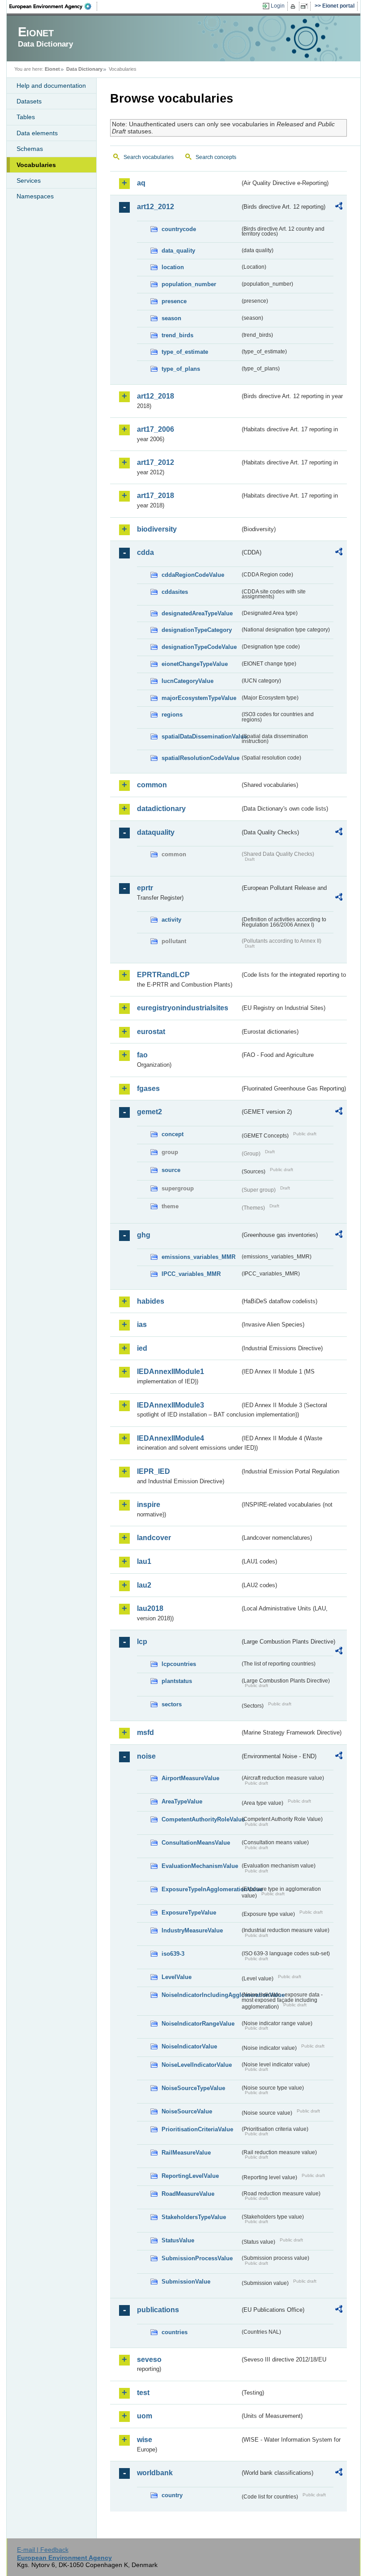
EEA (53, 6)
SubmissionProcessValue (197, 2258)
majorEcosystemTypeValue (199, 698)
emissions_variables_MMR (198, 1257)
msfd (145, 1732)
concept (173, 1134)
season (171, 318)
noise (146, 1756)
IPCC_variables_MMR (191, 1274)
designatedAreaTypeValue (197, 613)
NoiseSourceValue (187, 2111)
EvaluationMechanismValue (200, 1866)
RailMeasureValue (186, 2153)
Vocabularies (36, 165)
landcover (154, 1538)
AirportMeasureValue (190, 1778)
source (171, 1170)
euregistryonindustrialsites (183, 1008)
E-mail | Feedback (43, 2550)
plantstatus (177, 1681)
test (143, 2393)
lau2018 (150, 1608)
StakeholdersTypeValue (194, 2217)
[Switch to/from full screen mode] (306, 6)
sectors (172, 1704)
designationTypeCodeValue (199, 647)
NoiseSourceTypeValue (193, 2088)
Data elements (37, 133)
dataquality (156, 832)
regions (172, 715)
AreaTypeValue (182, 1801)
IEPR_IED (154, 1471)
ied (142, 1348)
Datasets (29, 101)
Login (278, 6)
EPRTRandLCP (163, 975)
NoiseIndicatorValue (189, 2046)
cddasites (175, 592)
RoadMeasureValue (188, 2194)
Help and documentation (51, 86)
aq (141, 183)
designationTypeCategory (197, 630)
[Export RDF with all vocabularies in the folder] (339, 207)
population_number (189, 284)
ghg (144, 1235)
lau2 (144, 1585)
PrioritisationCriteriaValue (197, 2129)
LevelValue (177, 1977)
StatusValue (178, 2240)
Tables (26, 117)
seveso (149, 2359)
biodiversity (157, 529)
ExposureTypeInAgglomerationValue (201, 1889)
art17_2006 (156, 429)
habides (151, 1301)
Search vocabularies (149, 157)
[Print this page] (294, 6)
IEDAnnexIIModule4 (171, 1438)
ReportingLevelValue (190, 2176)
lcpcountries (179, 1664)
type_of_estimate (185, 352)
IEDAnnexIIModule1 (171, 1372)
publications (158, 2310)
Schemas (30, 149)
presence (174, 301)
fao (142, 1055)
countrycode (179, 229)
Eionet (52, 69)
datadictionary (161, 809)
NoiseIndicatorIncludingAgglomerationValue (201, 1995)
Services (29, 180)
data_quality (178, 251)
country (172, 2495)
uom (145, 2416)
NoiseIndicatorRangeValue (198, 2024)
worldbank (155, 2473)
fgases (148, 1088)
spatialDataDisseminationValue (201, 736)
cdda (145, 552)
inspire (149, 1505)
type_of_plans (181, 369)
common (152, 785)
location (173, 267)
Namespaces (35, 196)
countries (175, 2332)
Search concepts (216, 157)
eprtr (145, 888)
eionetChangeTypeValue (195, 664)
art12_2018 (156, 396)
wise (145, 2440)
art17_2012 (156, 462)
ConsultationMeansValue (196, 1843)
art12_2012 (156, 207)
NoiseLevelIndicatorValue (197, 2065)
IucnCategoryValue (188, 681)
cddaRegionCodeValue (193, 575)
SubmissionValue (186, 2282)
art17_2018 (156, 496)
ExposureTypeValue (189, 1913)
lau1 (144, 1561)
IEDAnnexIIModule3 (171, 1405)
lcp (142, 1642)
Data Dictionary (84, 69)
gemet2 (149, 1112)
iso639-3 (173, 1954)
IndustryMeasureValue (192, 1930)
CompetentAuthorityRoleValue (201, 1819)
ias (142, 1324)
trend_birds (177, 335)
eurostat (151, 1032)
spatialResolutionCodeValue (201, 758)
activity (171, 920)
